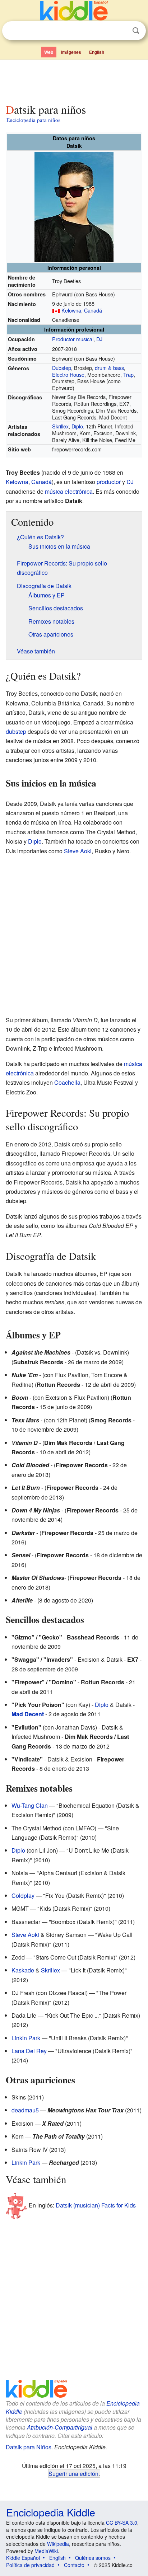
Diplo (77, 426)
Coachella (67, 1082)
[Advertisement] (74, 80)
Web (49, 52)
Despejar (121, 31)
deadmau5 (25, 2110)
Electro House (68, 374)
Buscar (136, 31)
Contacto (74, 2565)
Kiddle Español (23, 2558)
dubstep (16, 731)
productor (109, 482)
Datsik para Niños (29, 2447)
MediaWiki (46, 2551)
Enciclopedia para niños (33, 120)
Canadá (93, 310)
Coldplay (23, 1895)
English (97, 52)
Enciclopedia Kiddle (51, 2512)
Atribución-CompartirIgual (60, 2427)
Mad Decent (28, 1714)
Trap (128, 374)
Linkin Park (26, 2038)
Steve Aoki (78, 851)
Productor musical (73, 339)
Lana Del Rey (29, 2051)
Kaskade (23, 1970)
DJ (99, 339)
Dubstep (62, 368)
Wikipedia (58, 2544)
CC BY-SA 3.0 (122, 2523)
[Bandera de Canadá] (56, 310)
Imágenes (71, 52)
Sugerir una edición (73, 2473)
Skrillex (60, 426)
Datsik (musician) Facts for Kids (96, 2205)
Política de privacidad (30, 2565)
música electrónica (69, 491)
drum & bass (109, 368)
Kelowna (71, 310)
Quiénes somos (93, 2558)
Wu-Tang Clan (30, 1805)
